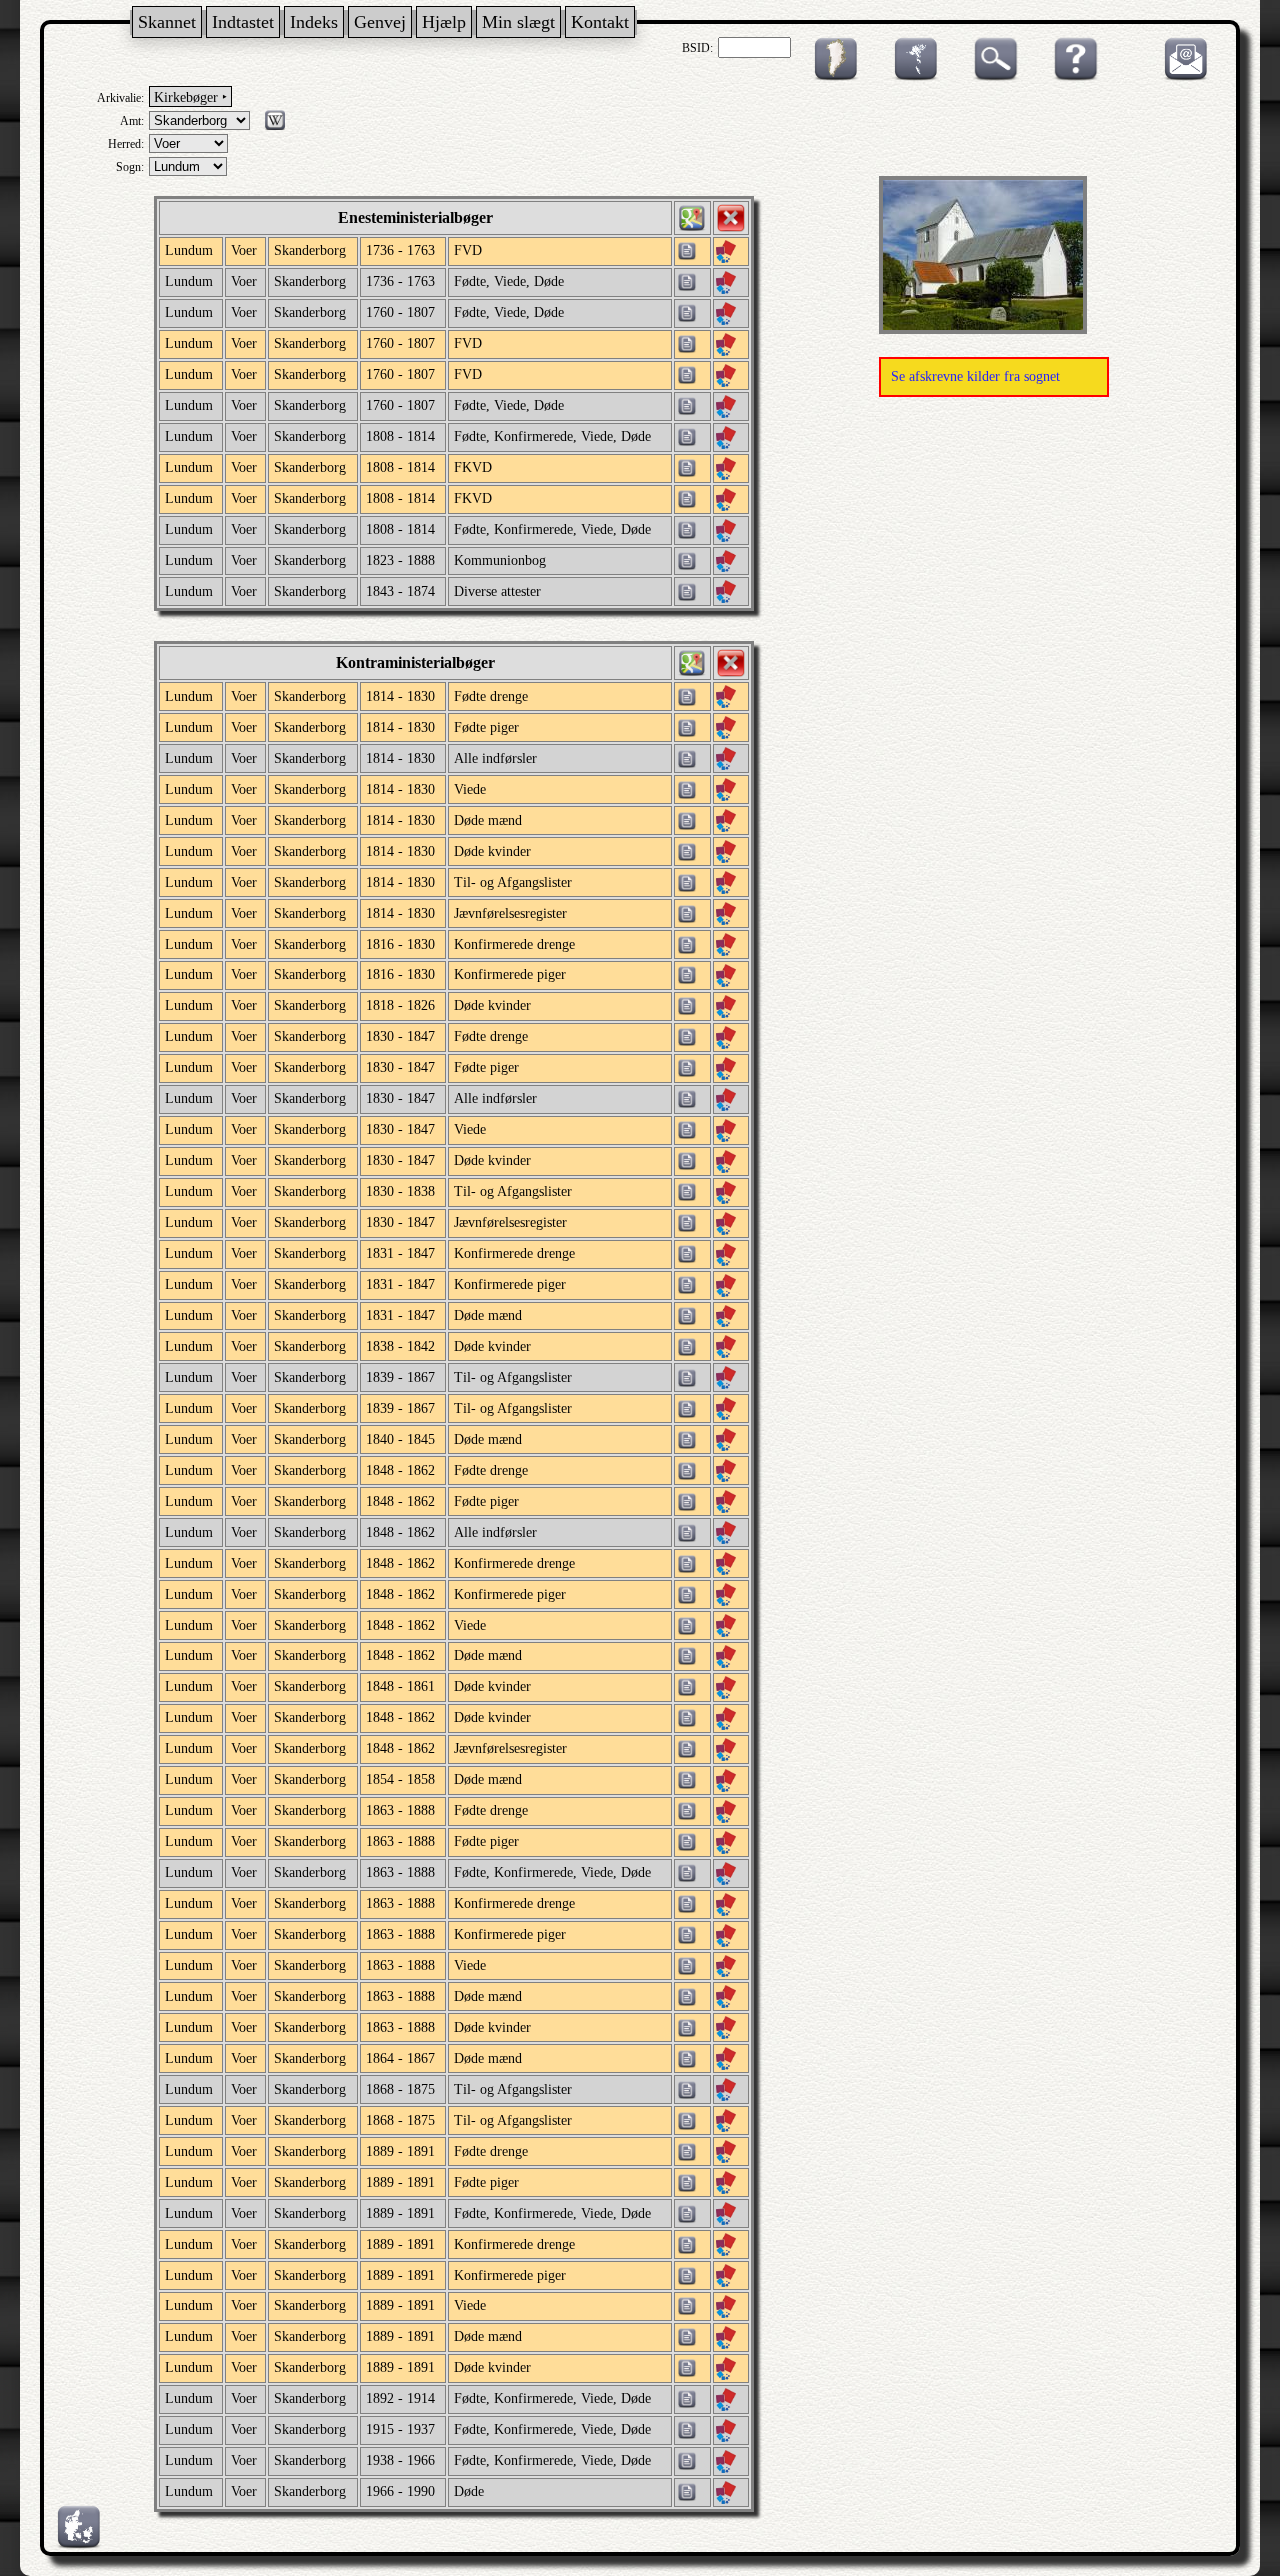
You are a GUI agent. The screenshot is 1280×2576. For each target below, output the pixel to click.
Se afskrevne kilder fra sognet (975, 376)
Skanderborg (310, 250)
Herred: (126, 144)
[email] (1181, 77)
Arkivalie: (120, 98)
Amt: (132, 121)
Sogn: (130, 167)
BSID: (697, 48)
